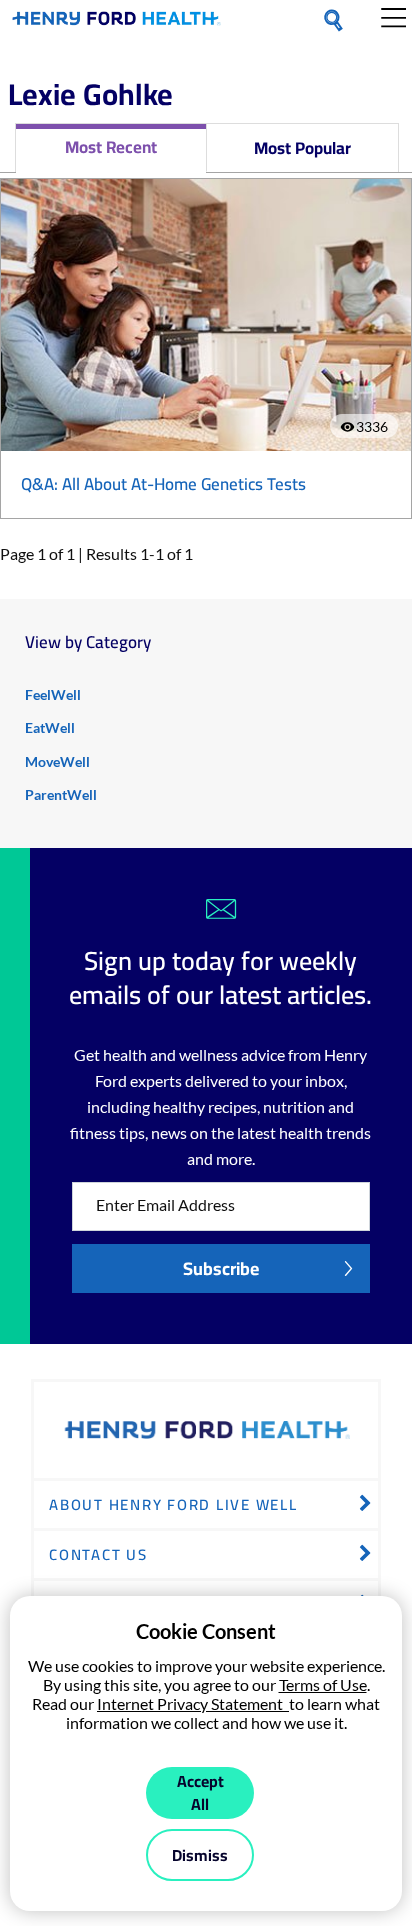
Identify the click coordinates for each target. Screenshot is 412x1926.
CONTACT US (98, 1554)
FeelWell (53, 694)
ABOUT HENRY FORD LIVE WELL (173, 1504)
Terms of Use (323, 1684)
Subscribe (221, 1268)
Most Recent (111, 147)
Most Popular (302, 148)
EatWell (50, 727)
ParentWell (61, 794)
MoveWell (57, 761)
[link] (116, 22)
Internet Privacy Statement (193, 1703)
